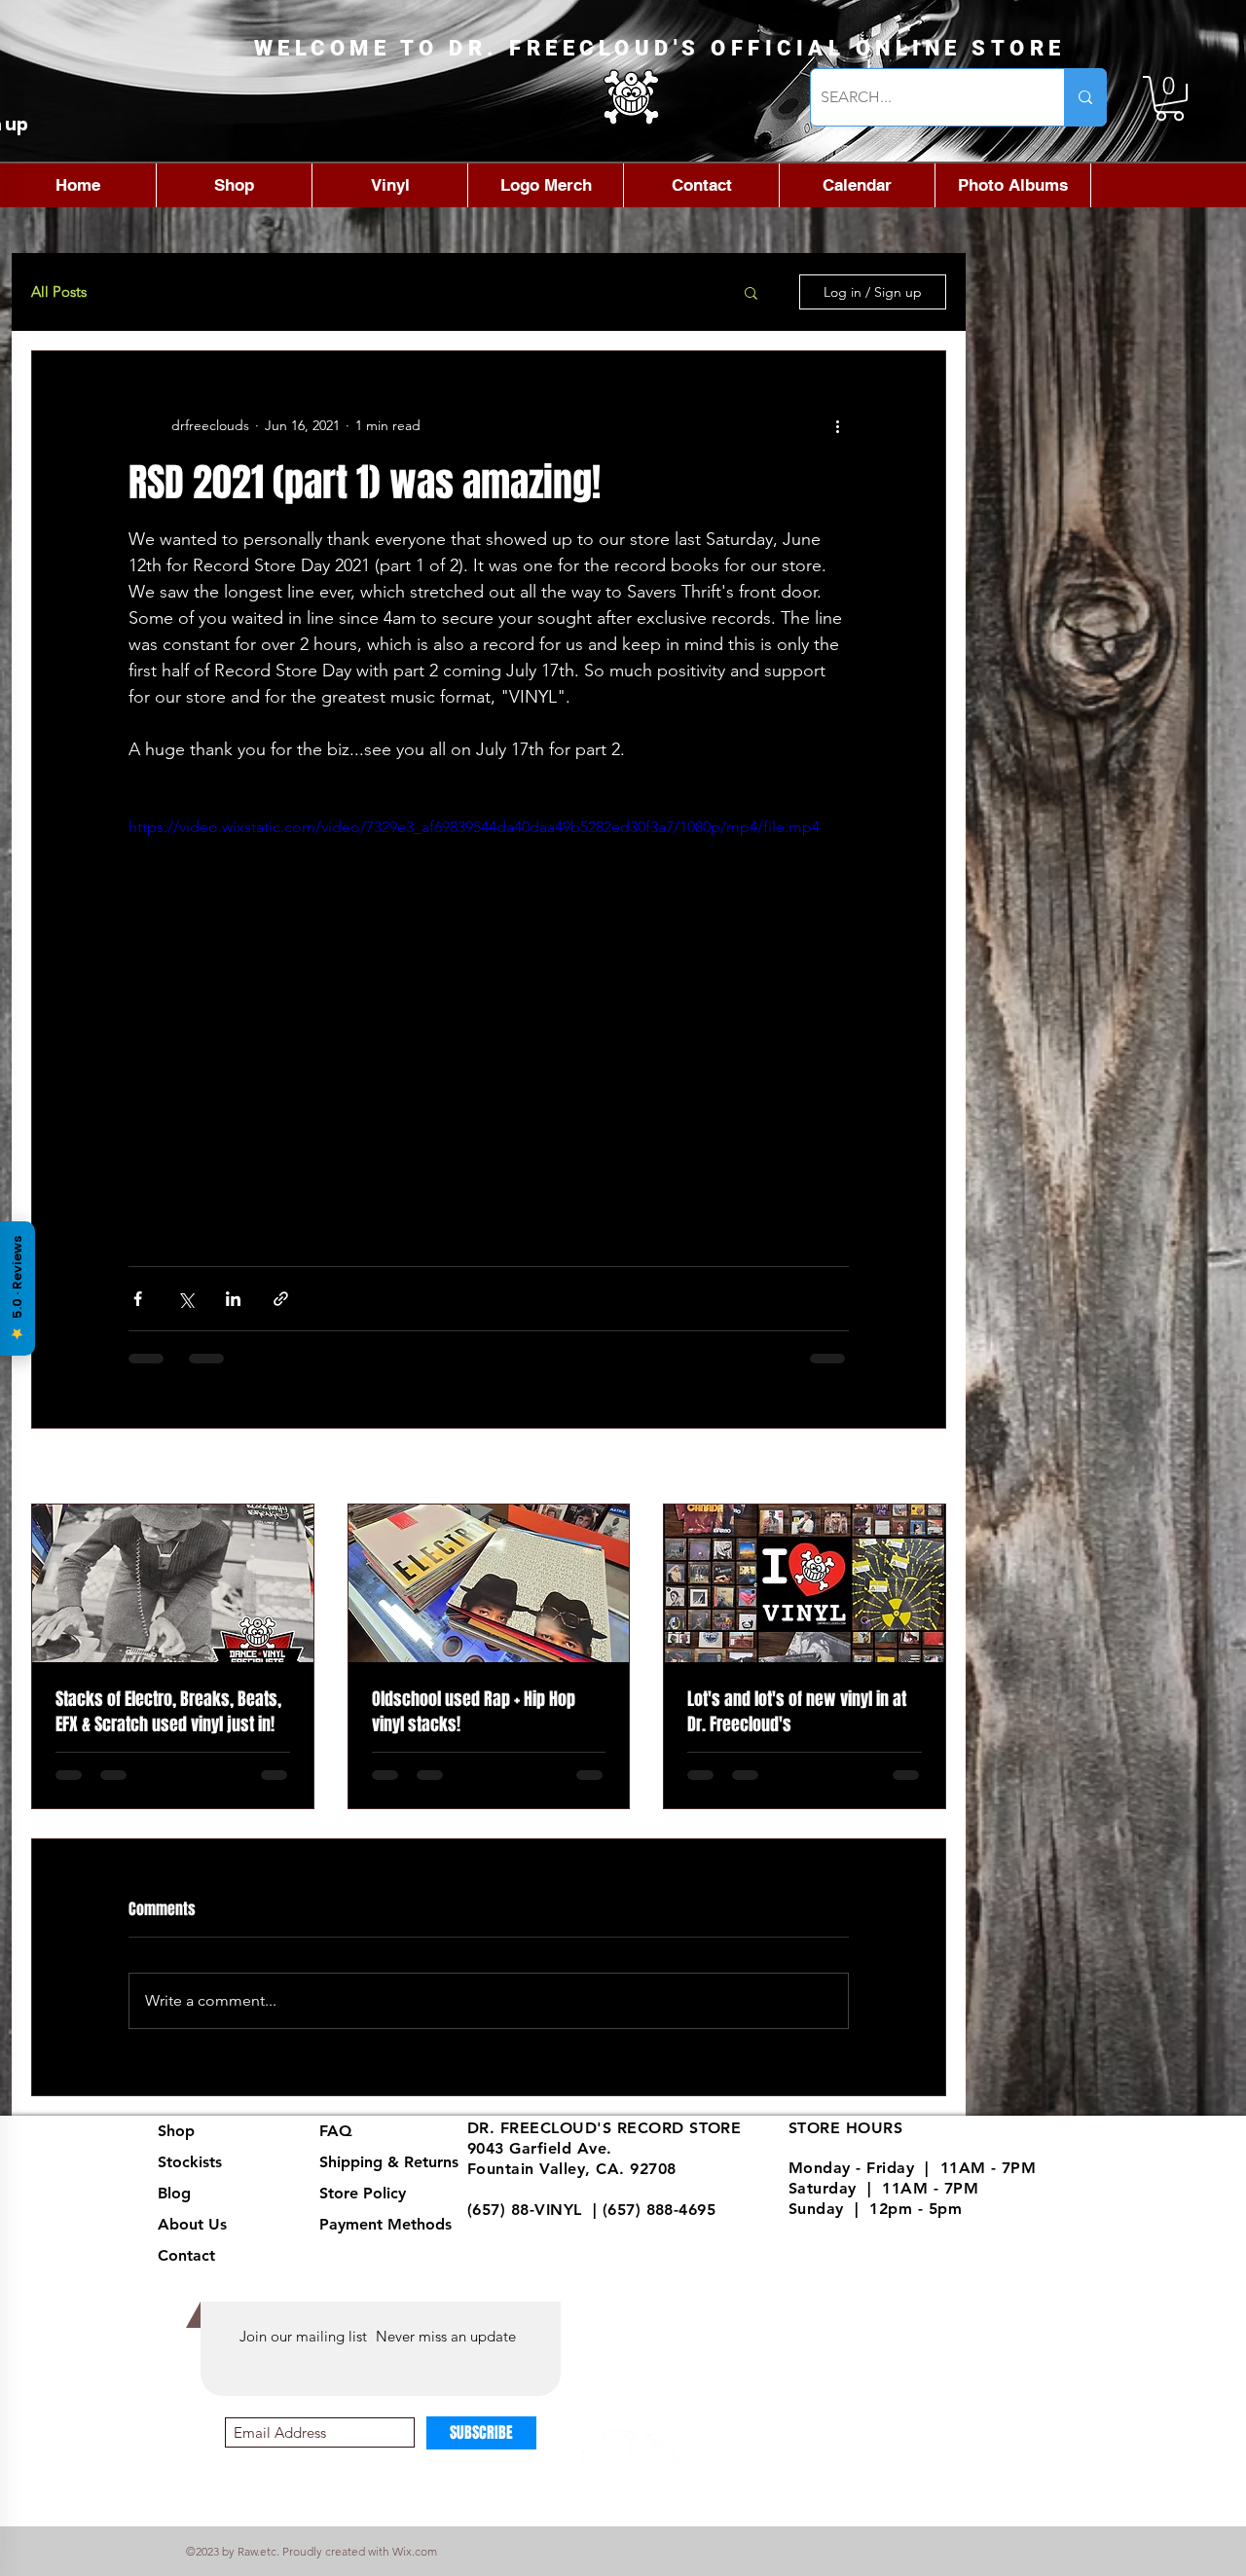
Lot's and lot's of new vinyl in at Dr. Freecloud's (797, 1712)
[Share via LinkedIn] (233, 1299)
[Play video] (489, 1018)
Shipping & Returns (389, 2177)
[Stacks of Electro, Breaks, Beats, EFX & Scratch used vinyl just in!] (173, 1583)
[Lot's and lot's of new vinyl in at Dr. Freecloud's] (805, 1583)
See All (925, 1468)
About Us (192, 2240)
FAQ (336, 2146)
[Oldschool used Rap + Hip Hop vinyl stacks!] (489, 1583)
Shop (176, 2146)
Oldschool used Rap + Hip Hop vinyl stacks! (474, 1712)
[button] (1170, 98)
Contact (186, 2271)
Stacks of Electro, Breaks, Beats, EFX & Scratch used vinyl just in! (168, 1712)
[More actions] (837, 425)
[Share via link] (281, 1299)
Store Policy (363, 2209)
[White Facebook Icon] (577, 2463)
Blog (174, 2209)
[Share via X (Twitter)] (185, 1299)
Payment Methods (388, 2240)
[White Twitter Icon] (662, 2463)
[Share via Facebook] (138, 1299)
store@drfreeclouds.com (561, 2245)
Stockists (190, 2177)
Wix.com (415, 2567)
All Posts (59, 292)
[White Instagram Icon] (620, 2463)
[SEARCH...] (1085, 97)
